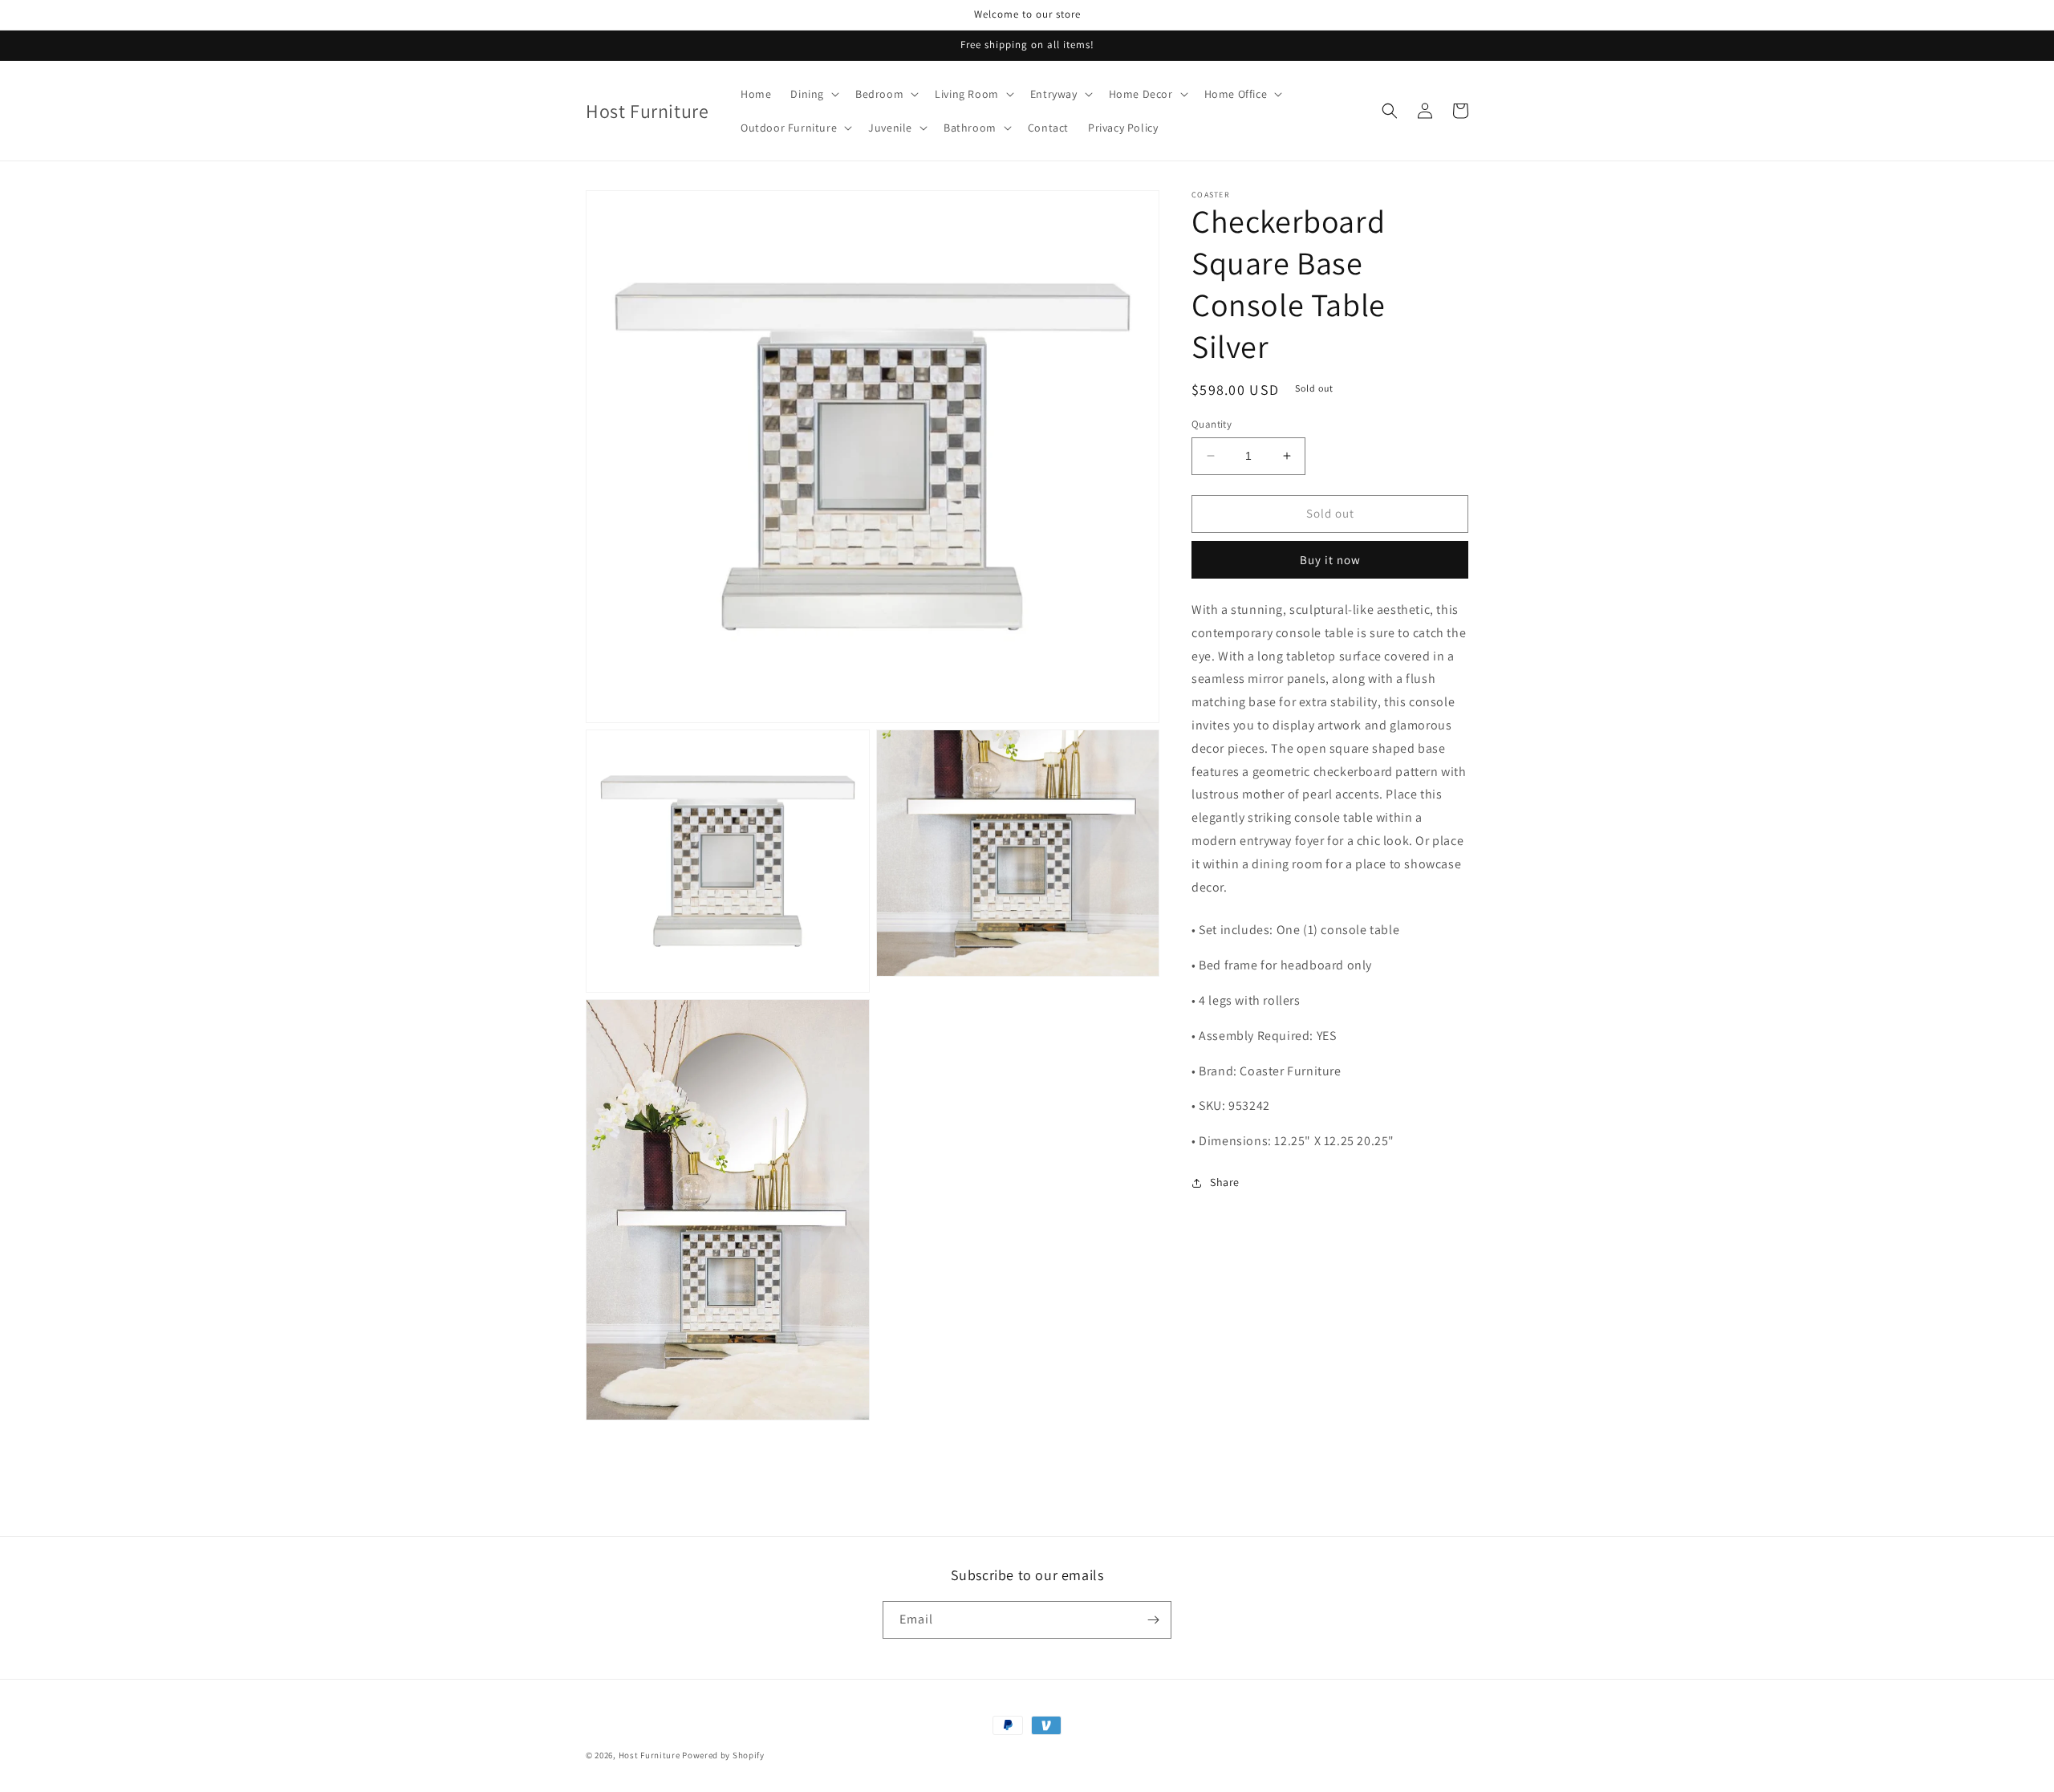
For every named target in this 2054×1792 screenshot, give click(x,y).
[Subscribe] (1153, 1620)
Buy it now (1330, 560)
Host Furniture (649, 1755)
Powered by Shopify (723, 1755)
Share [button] (1225, 1182)
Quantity (1212, 424)
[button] (813, 94)
